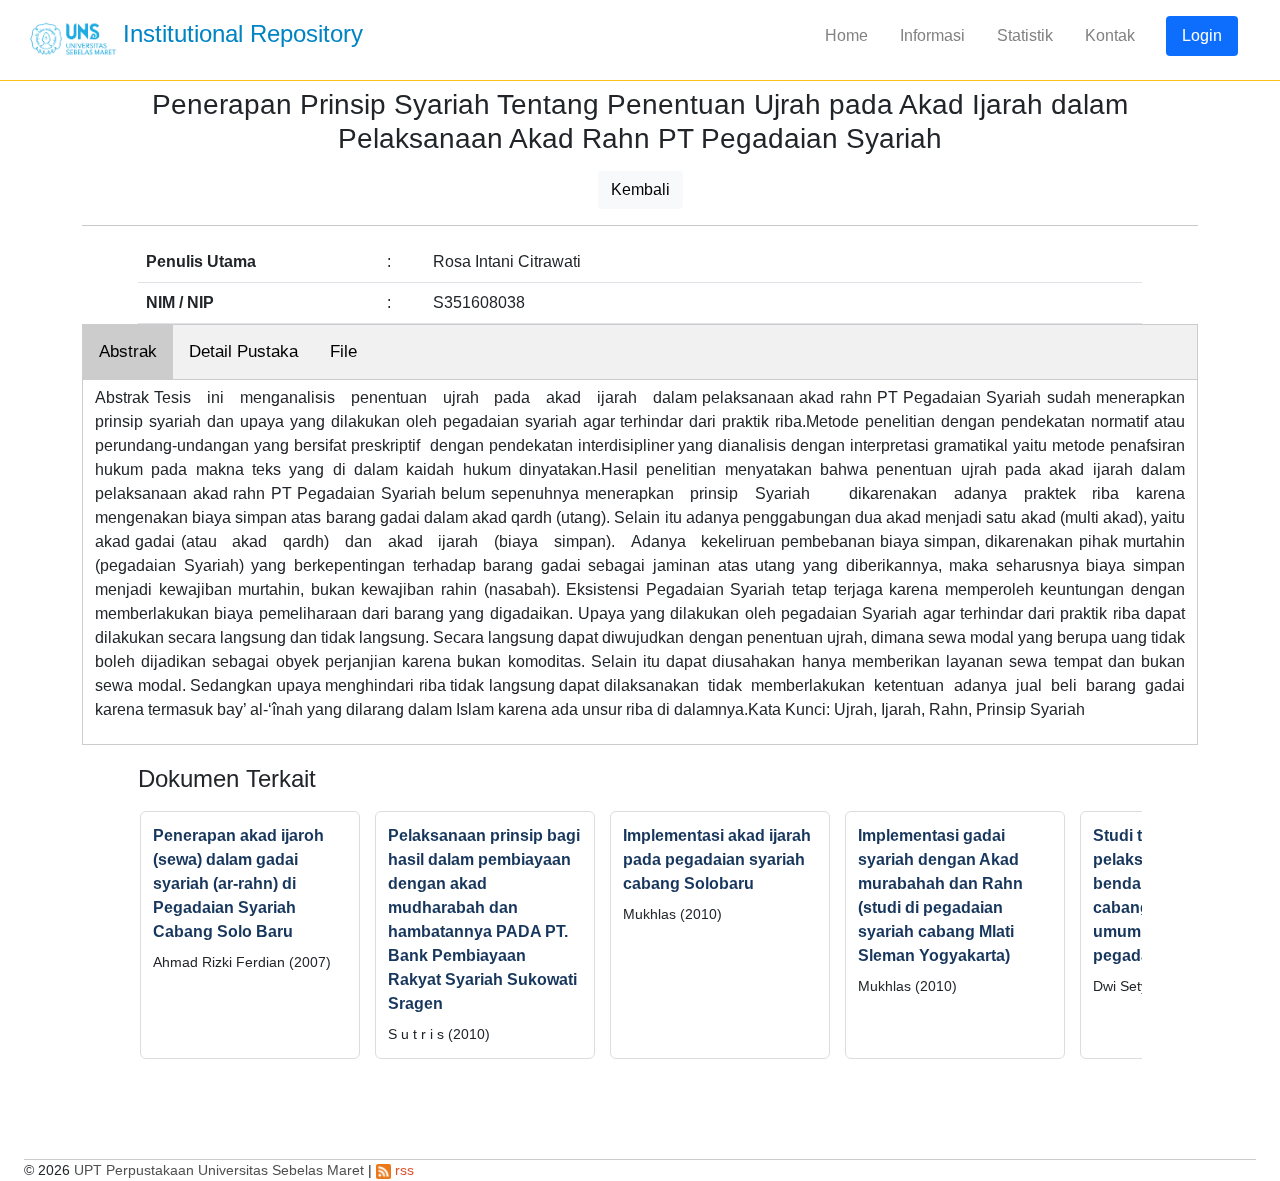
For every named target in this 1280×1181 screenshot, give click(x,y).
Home (846, 35)
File (343, 351)
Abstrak (128, 351)
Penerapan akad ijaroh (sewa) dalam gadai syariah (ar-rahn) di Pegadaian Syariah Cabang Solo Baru (238, 883)
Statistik (1025, 35)
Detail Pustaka (243, 351)
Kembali (640, 189)
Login (1202, 35)
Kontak (1110, 35)
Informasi (932, 35)
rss (402, 1170)
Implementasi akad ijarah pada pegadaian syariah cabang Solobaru (717, 859)
